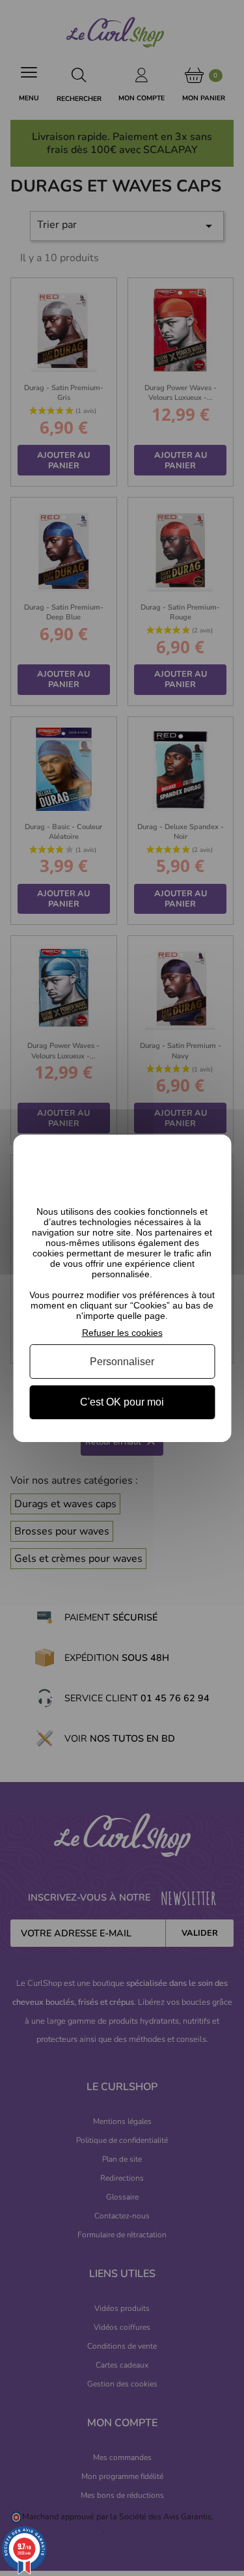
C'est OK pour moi (122, 1402)
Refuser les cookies (122, 1332)
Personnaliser (122, 1362)
